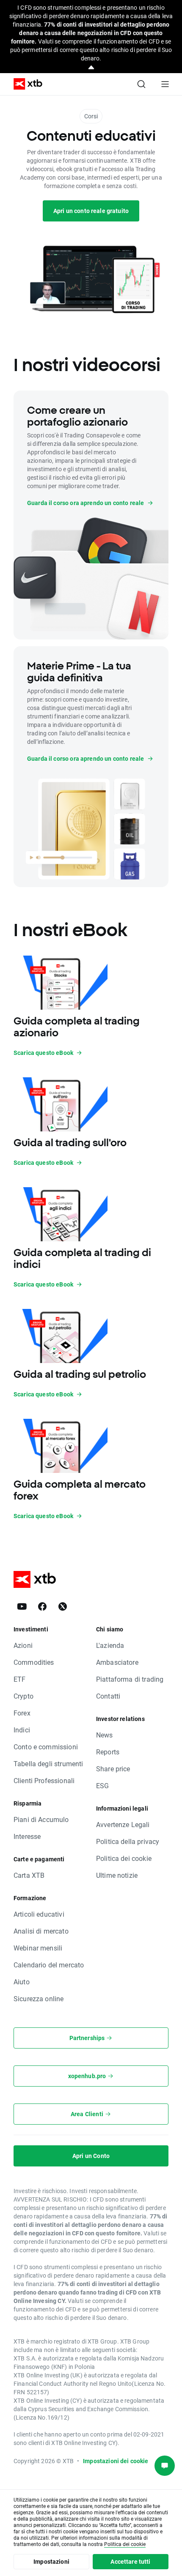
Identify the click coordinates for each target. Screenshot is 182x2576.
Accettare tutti (130, 2561)
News (105, 1735)
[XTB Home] (25, 84)
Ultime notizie (117, 1875)
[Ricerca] (141, 84)
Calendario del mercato (49, 1965)
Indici (22, 1730)
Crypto (23, 1696)
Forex (22, 1713)
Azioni (23, 1645)
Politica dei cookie (124, 1858)
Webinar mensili (38, 1948)
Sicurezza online (39, 1998)
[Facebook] (42, 1606)
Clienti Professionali (44, 1780)
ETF (19, 1679)
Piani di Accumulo (41, 1819)
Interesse (27, 1836)
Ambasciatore (117, 1662)
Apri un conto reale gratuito (91, 211)
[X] (63, 1606)
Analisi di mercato (41, 1931)
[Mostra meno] (91, 68)
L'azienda (110, 1645)
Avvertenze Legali (123, 1824)
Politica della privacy (128, 1841)
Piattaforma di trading (130, 1679)
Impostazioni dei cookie (116, 2461)
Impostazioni (51, 2561)
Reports (108, 1752)
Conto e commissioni (46, 1747)
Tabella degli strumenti (48, 1763)
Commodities (34, 1662)
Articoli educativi (39, 1914)
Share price (113, 1769)
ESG (102, 1785)
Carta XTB (29, 1875)
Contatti (108, 1696)
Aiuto (22, 1982)
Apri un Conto (91, 2156)
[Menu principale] (165, 84)
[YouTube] (22, 1606)
